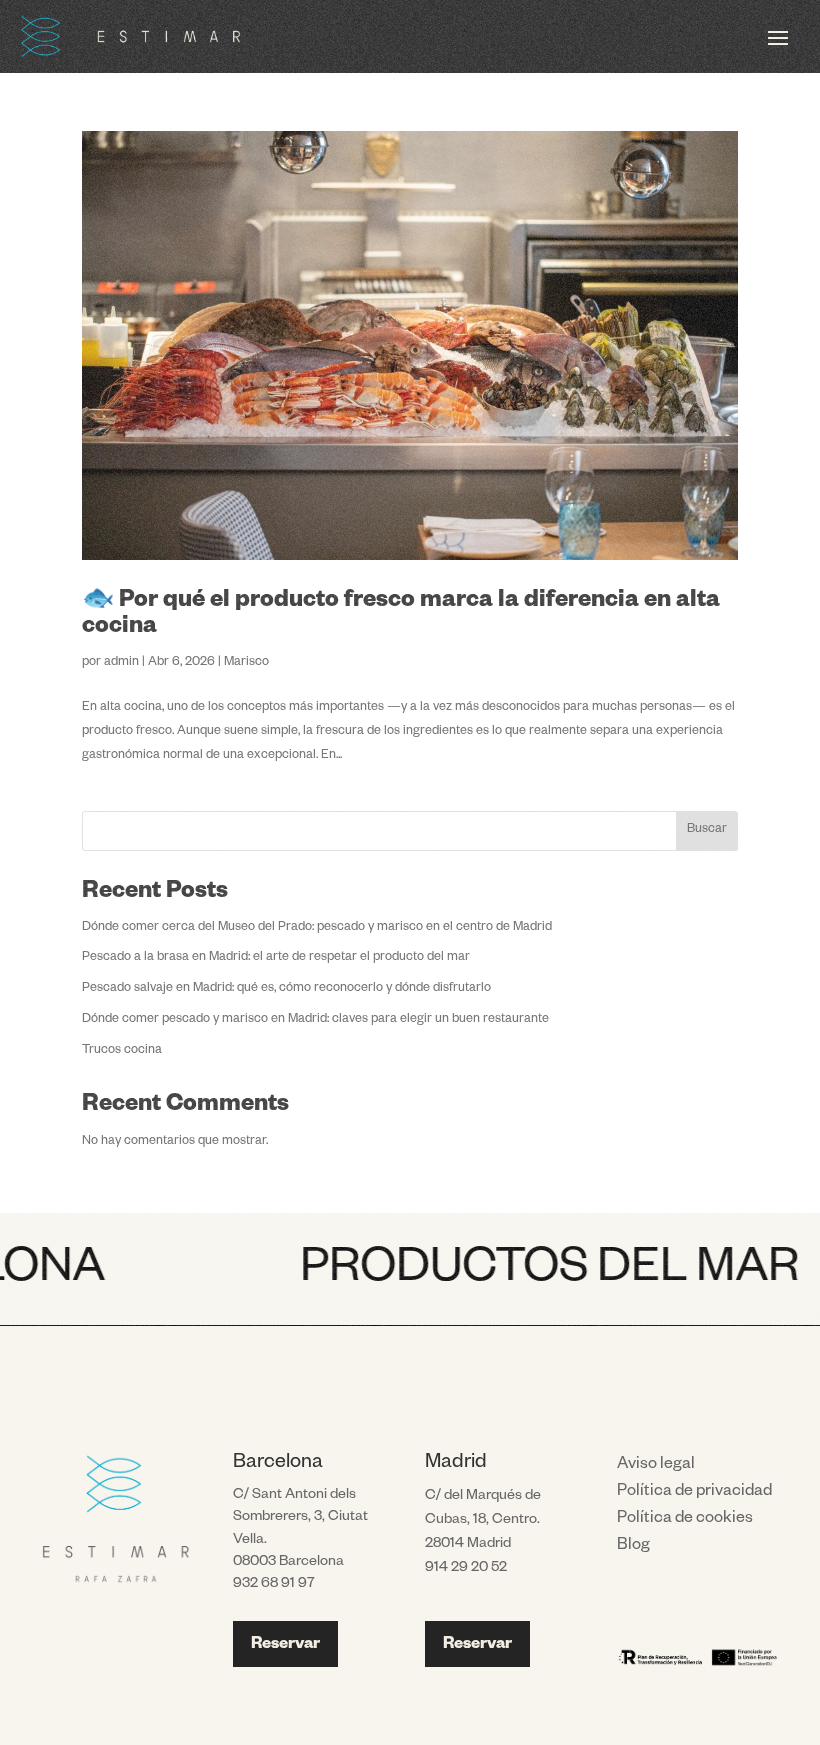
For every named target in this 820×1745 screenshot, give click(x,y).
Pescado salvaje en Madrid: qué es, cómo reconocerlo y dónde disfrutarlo (286, 989)
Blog (633, 1547)
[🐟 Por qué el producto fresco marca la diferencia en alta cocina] (410, 346)
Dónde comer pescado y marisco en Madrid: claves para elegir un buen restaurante (315, 1020)
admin (121, 663)
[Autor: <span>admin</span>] (130, 36)
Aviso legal (656, 1466)
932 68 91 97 (274, 1585)
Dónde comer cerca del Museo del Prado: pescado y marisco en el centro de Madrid (317, 928)
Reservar (285, 1646)
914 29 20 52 (466, 1569)
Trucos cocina (122, 1051)
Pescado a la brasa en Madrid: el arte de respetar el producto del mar (276, 958)
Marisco (246, 663)
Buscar (707, 830)
